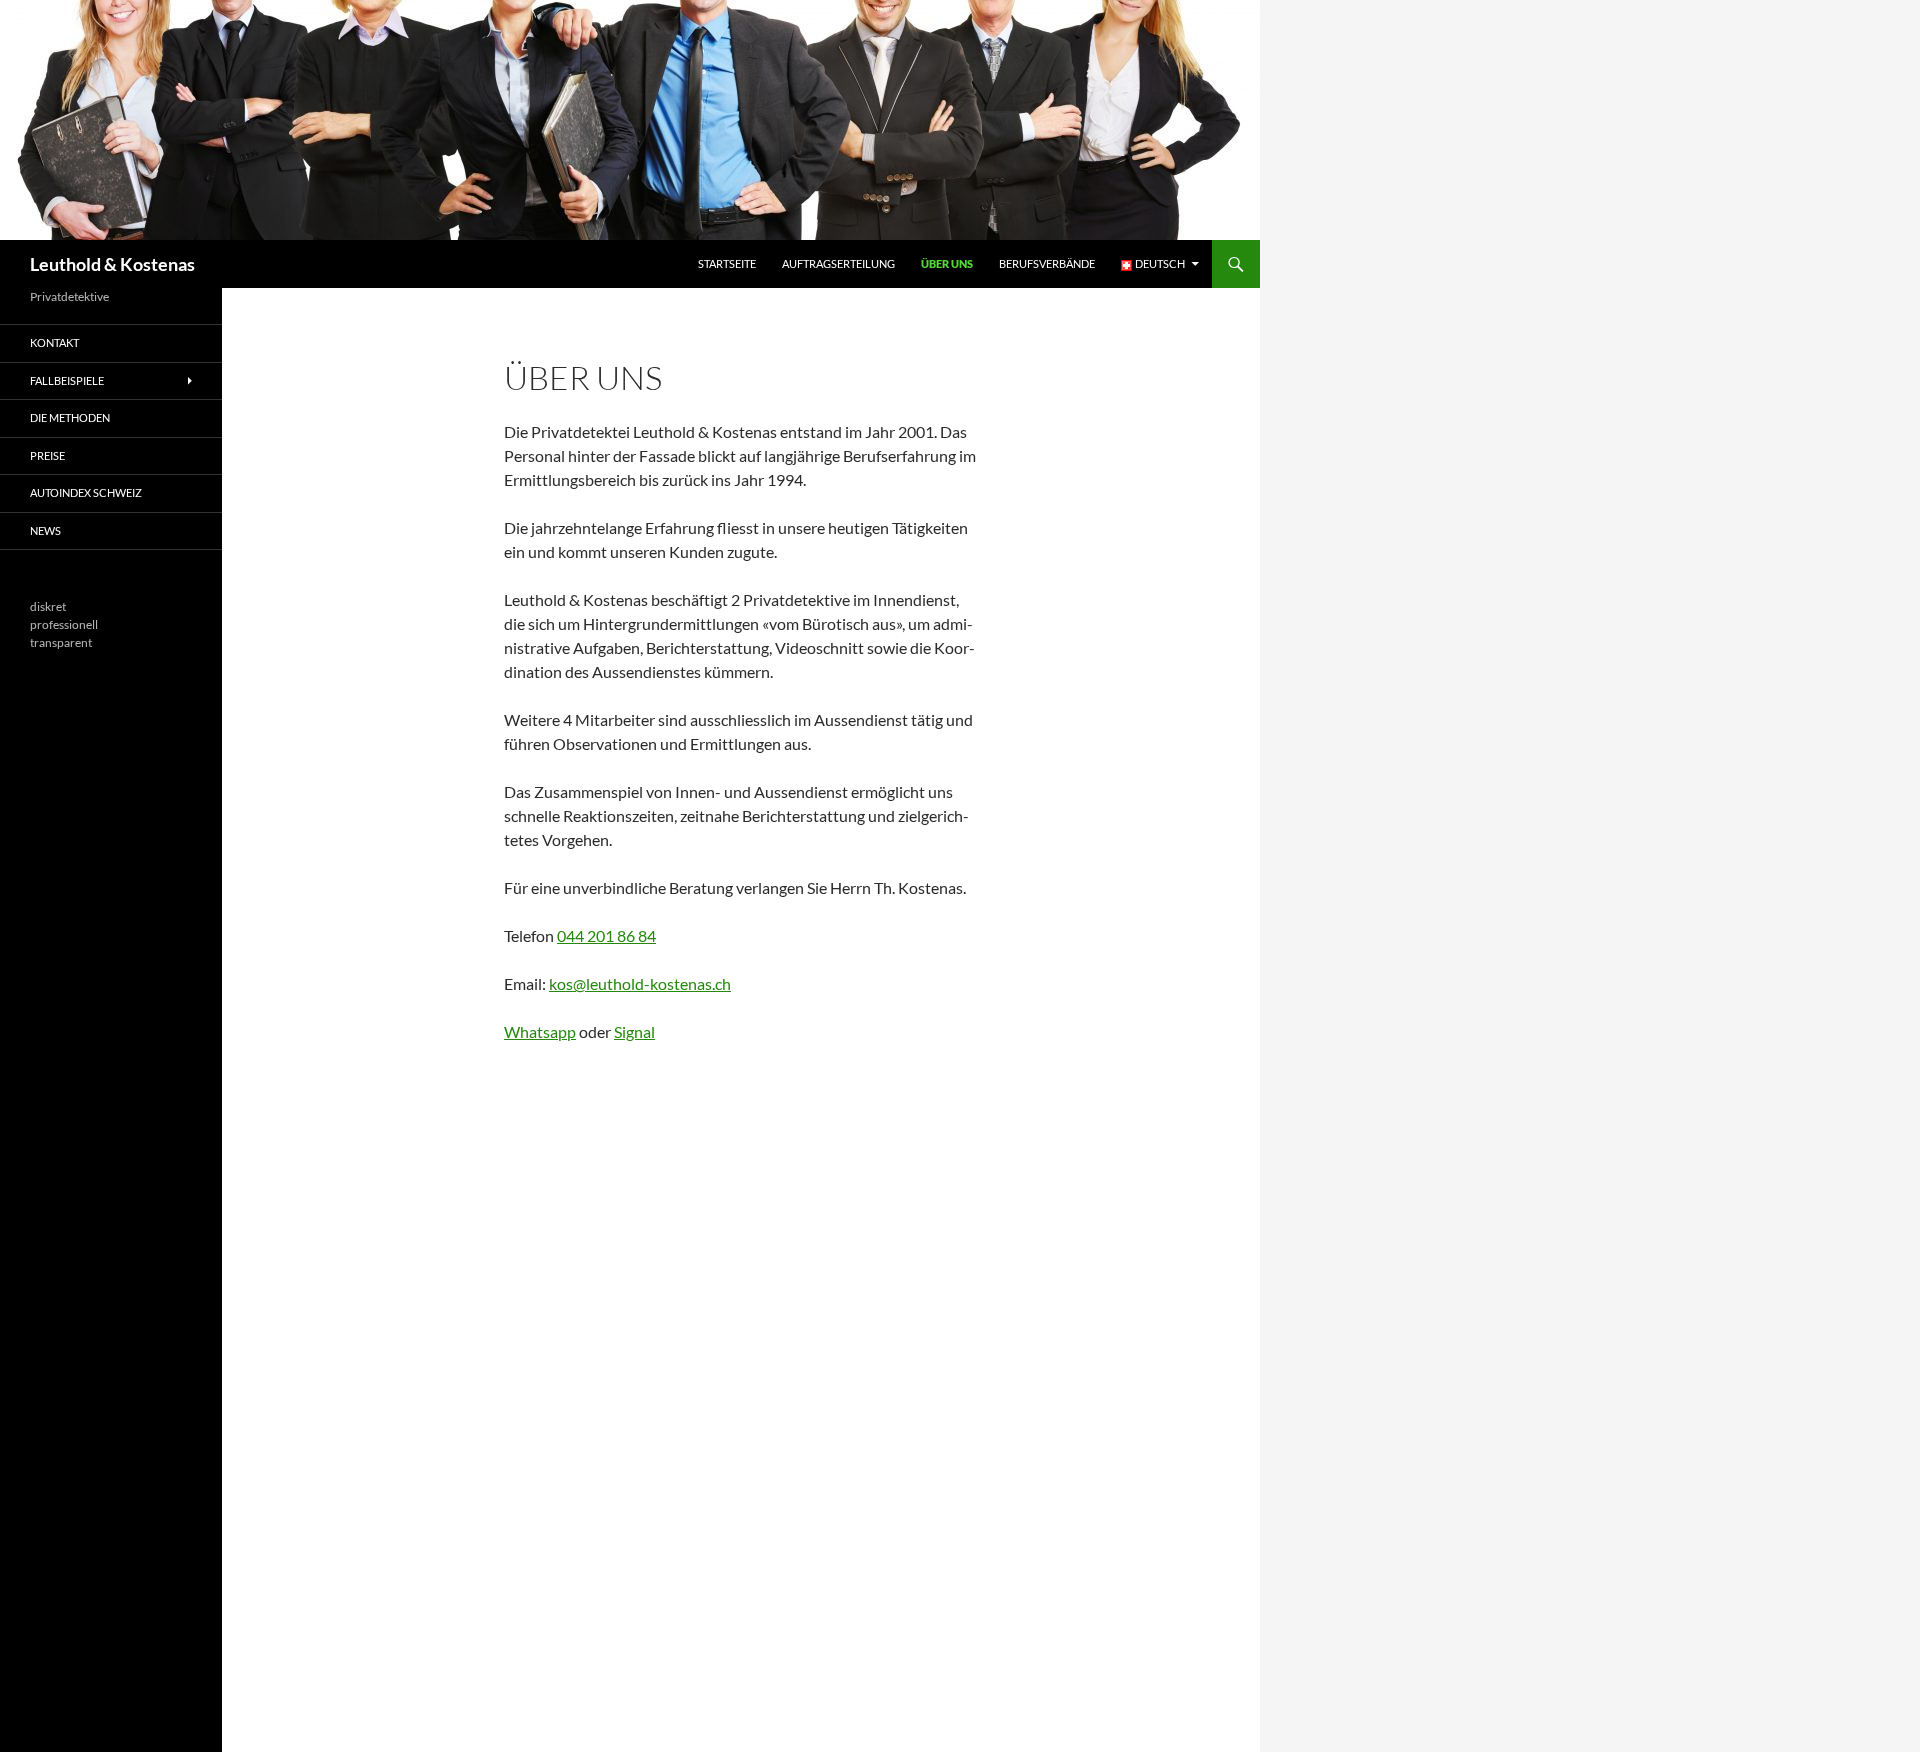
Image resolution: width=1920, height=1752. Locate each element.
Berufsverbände (1047, 263)
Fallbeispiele (67, 380)
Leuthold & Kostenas (112, 264)
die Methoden (70, 417)
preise (47, 455)
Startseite (727, 263)
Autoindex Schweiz (86, 492)
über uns (947, 263)
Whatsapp (540, 1031)
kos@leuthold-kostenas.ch (640, 983)
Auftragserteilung (838, 263)
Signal (634, 1031)
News (45, 530)
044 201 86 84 (606, 935)
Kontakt (54, 342)
